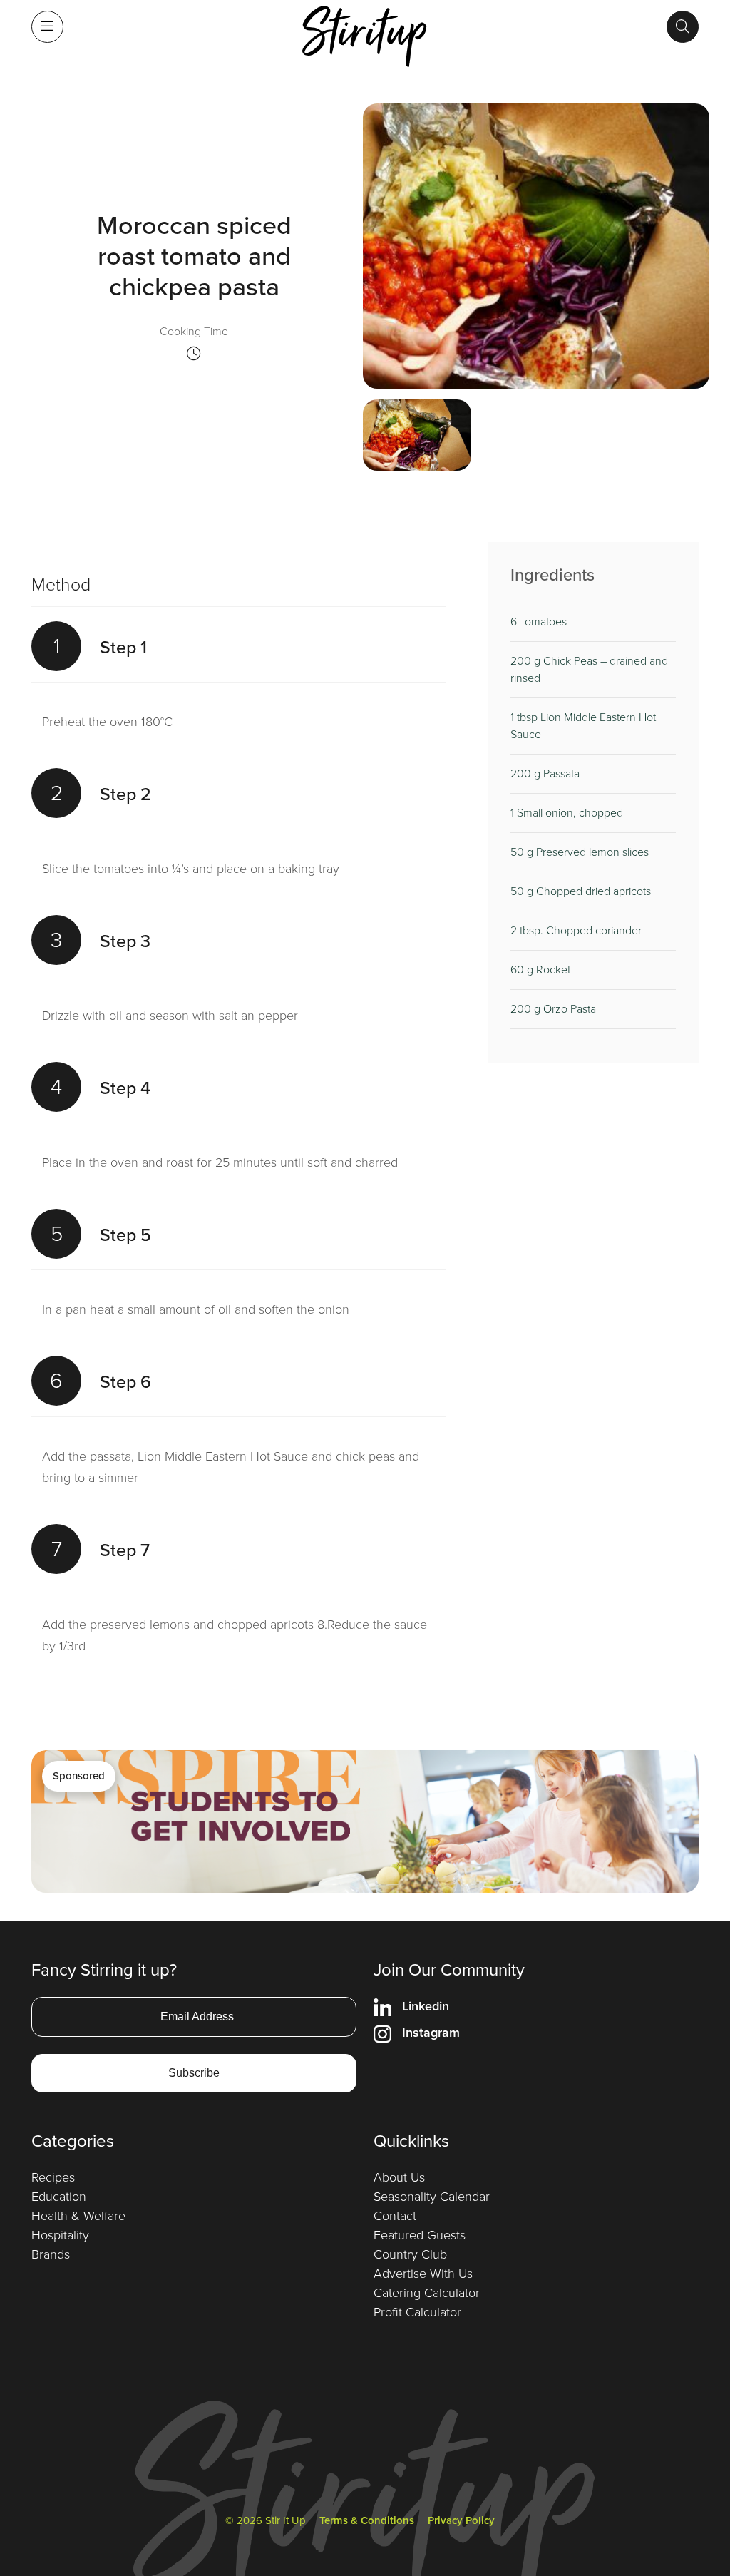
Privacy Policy (461, 2520)
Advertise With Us (423, 2274)
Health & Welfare (78, 2216)
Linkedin (426, 2006)
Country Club (410, 2254)
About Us (399, 2177)
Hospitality (60, 2235)
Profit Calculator (417, 2312)
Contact (395, 2216)
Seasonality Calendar (432, 2197)
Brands (51, 2254)
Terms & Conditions (367, 2520)
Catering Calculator (427, 2293)
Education (59, 2197)
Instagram (431, 2033)
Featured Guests (420, 2235)
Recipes (53, 2177)
